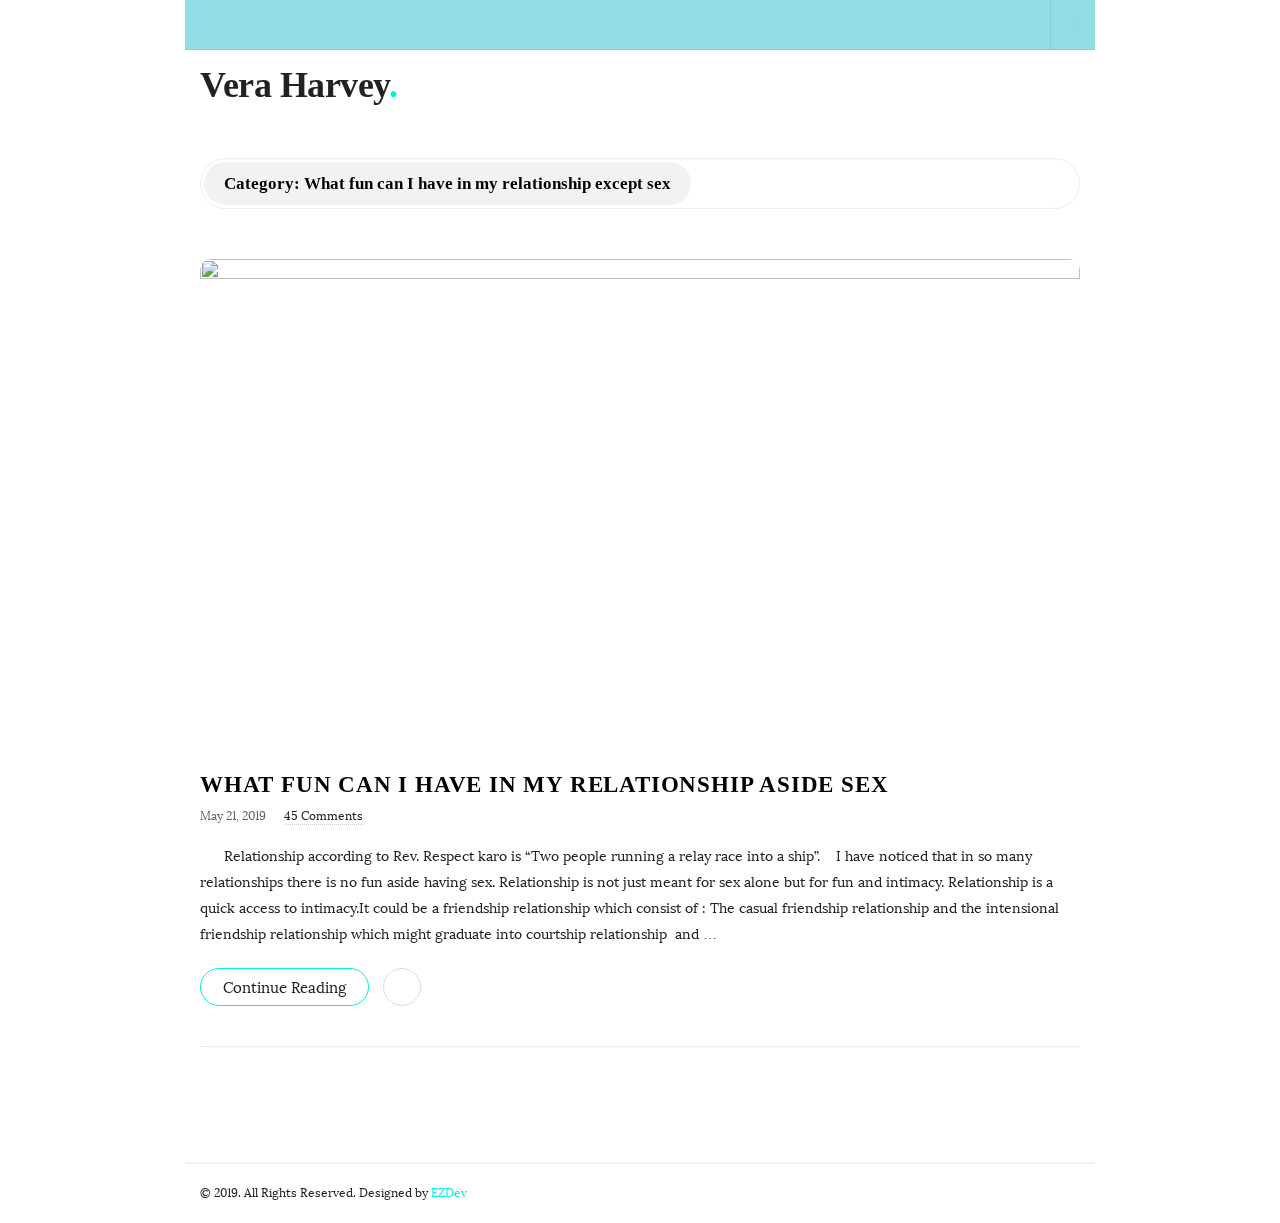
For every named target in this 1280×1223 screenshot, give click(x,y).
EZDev (449, 1193)
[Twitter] (909, 24)
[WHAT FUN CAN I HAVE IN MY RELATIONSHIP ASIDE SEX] (640, 503)
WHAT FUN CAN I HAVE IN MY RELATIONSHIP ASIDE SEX (544, 784)
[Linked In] (955, 24)
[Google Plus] (932, 24)
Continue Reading (284, 988)
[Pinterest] (1024, 24)
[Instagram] (1001, 24)
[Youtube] (978, 24)
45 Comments (323, 816)
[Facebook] (886, 24)
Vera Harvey (294, 85)
